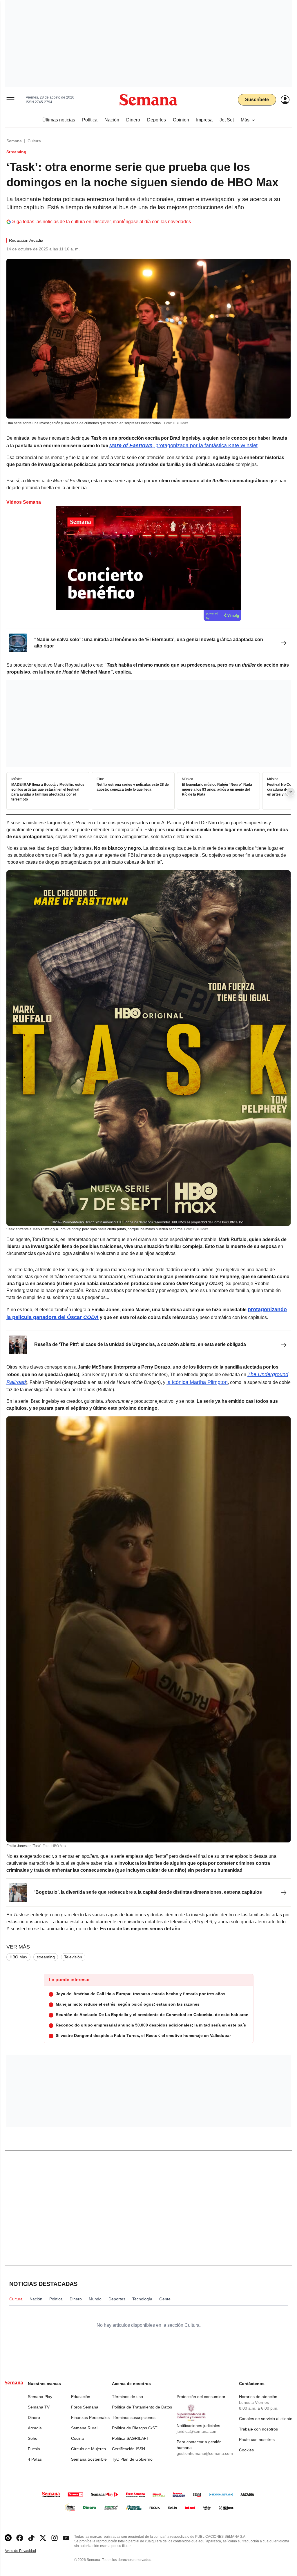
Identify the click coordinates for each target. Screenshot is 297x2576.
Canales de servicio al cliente (266, 2419)
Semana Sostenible (89, 2459)
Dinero (34, 2417)
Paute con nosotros (257, 2439)
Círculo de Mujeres (88, 2449)
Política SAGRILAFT (131, 2438)
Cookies (246, 2450)
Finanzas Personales (90, 2417)
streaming (46, 1957)
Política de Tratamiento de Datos (142, 2407)
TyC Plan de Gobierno (132, 2459)
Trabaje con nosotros (258, 2429)
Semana (14, 141)
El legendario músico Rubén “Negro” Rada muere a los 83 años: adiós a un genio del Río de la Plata (217, 789)
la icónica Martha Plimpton (197, 1382)
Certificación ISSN (128, 2449)
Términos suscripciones (134, 2417)
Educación (81, 2397)
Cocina (77, 2438)
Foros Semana (85, 2407)
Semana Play (40, 2397)
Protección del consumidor (201, 2397)
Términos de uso (127, 2397)
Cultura (34, 141)
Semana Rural (84, 2428)
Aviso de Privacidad (26, 2551)
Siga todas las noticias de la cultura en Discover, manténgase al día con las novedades (102, 222)
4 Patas (35, 2459)
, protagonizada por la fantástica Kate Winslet (183, 445)
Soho (33, 2438)
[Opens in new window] (20, 2538)
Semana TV (39, 2407)
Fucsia (34, 2449)
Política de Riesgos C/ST (135, 2428)
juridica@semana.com (197, 2431)
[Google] (8, 2538)
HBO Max (18, 1957)
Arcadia (35, 2428)
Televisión (73, 1957)
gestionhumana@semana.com (205, 2453)
